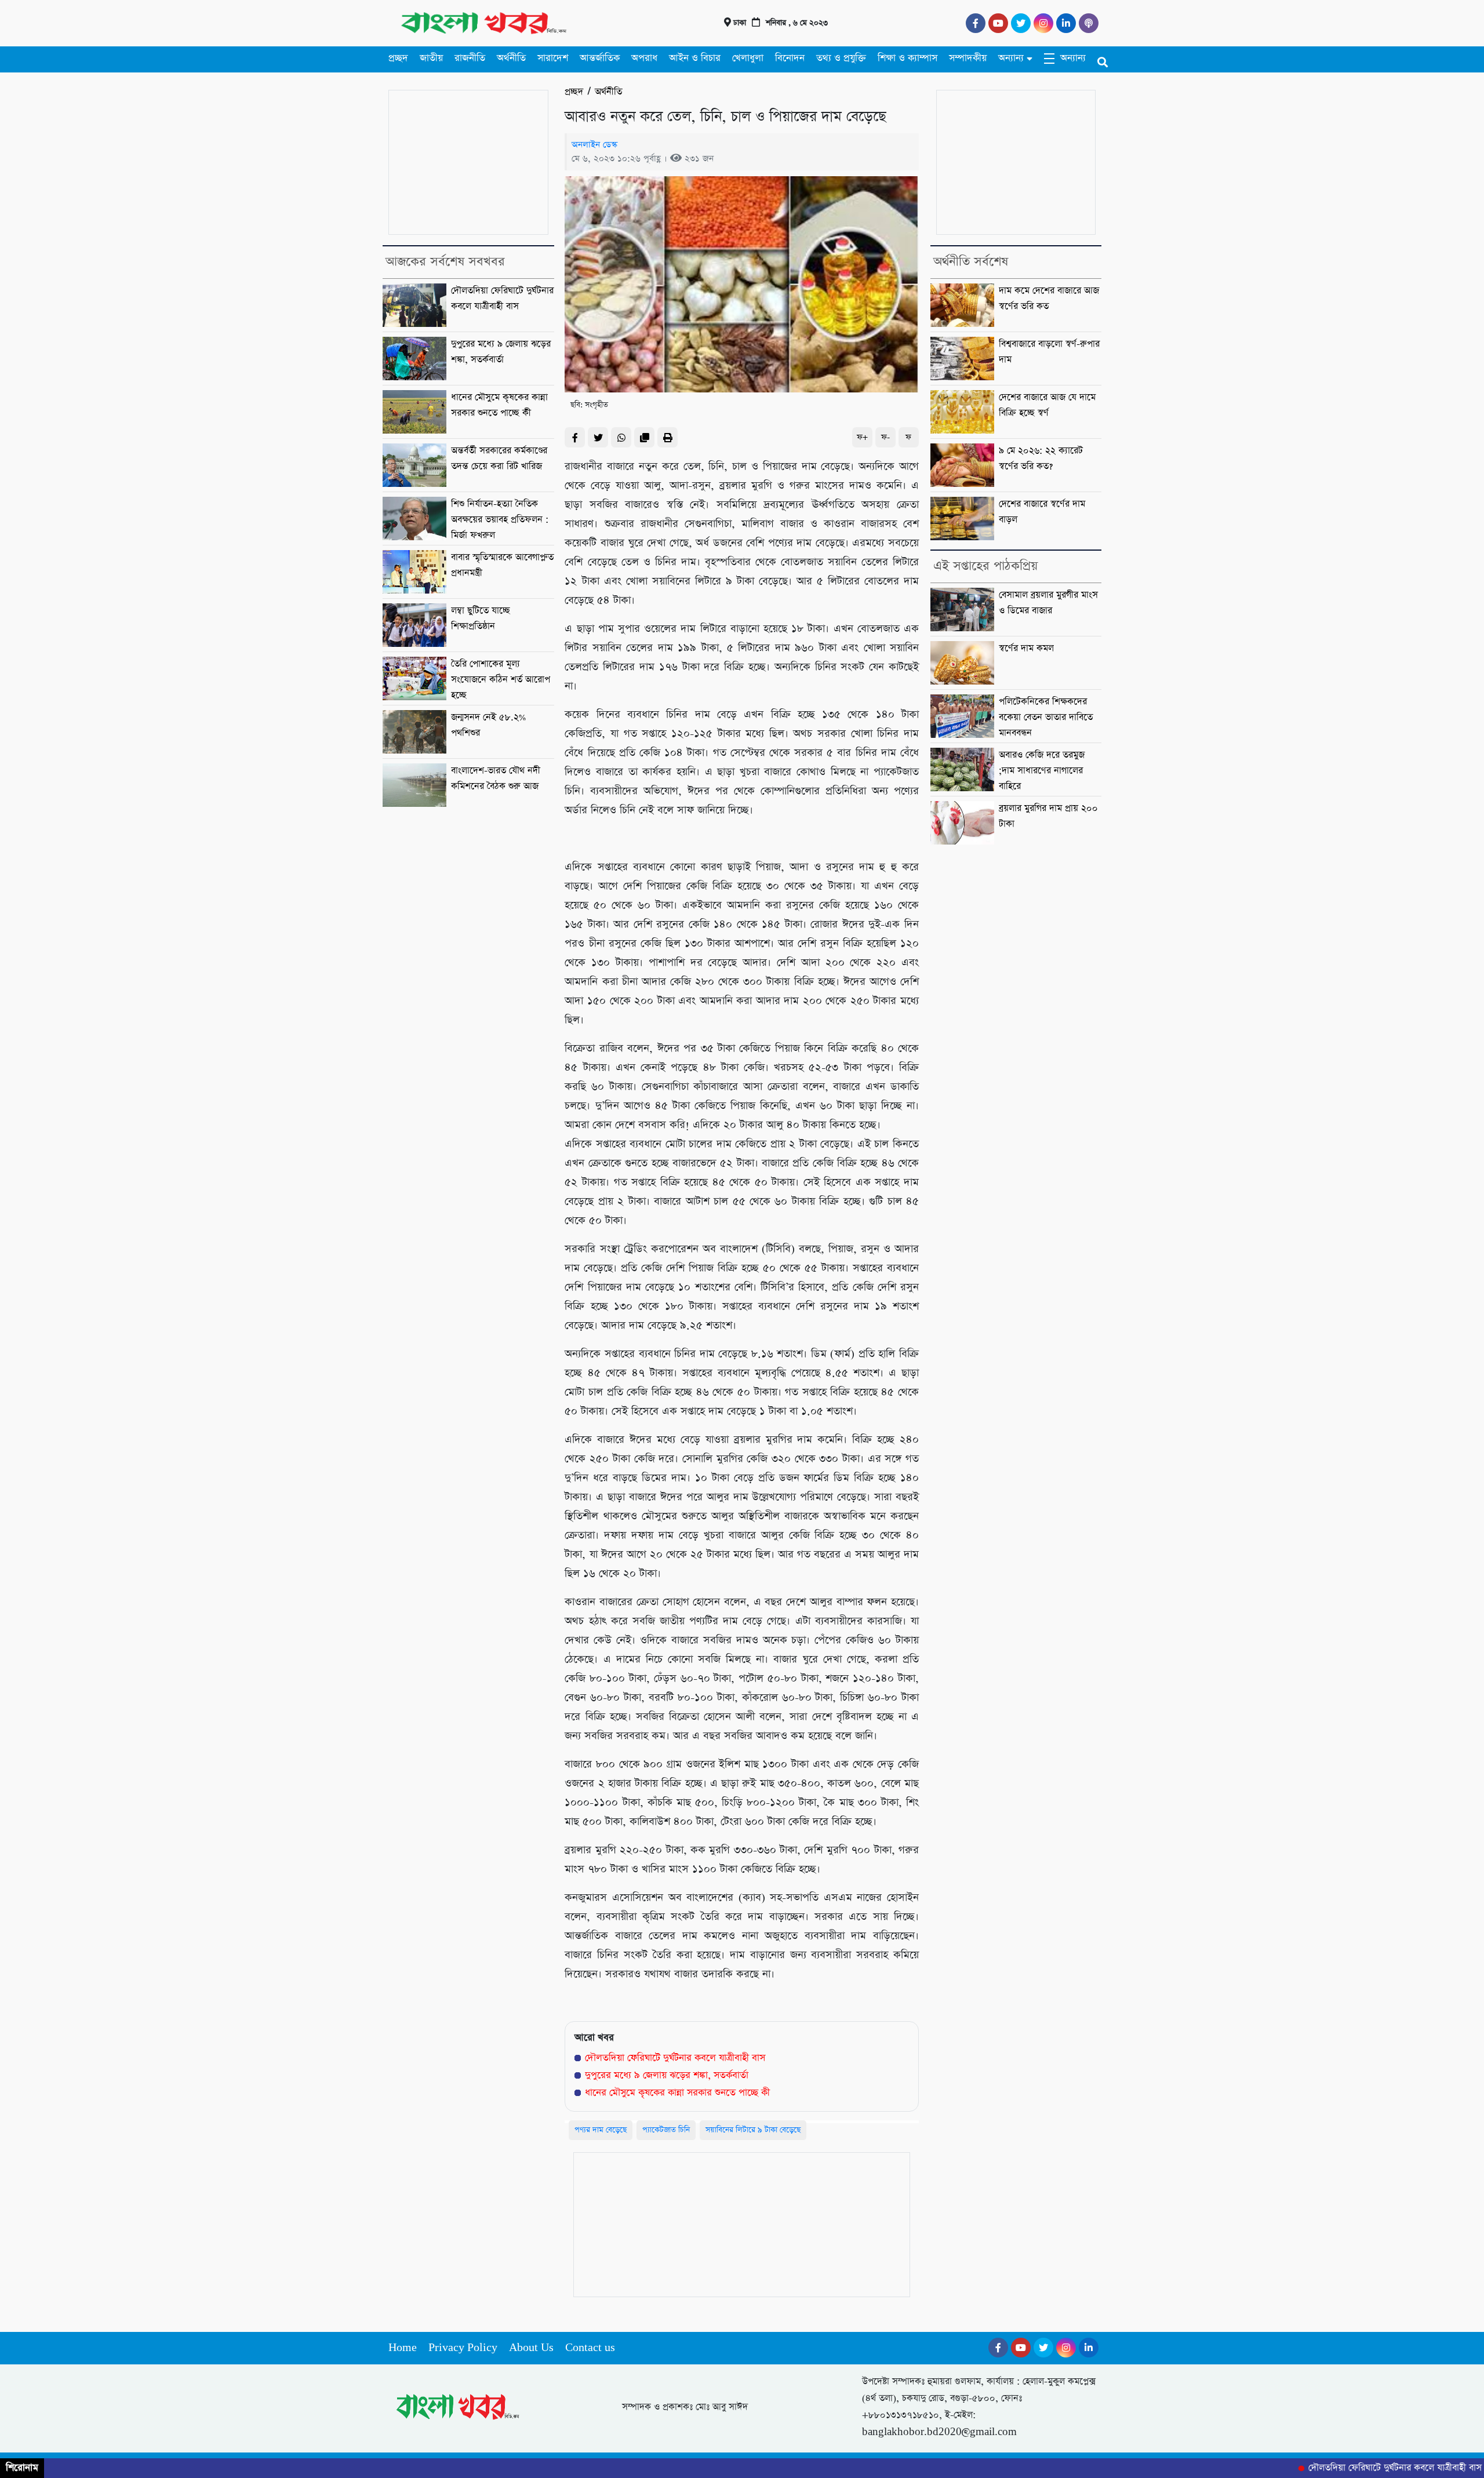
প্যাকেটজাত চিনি (666, 2130)
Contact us (590, 2348)
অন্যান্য (1011, 58)
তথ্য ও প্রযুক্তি (841, 58)
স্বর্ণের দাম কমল (1026, 649)
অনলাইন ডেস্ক (594, 145)
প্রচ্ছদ (398, 58)
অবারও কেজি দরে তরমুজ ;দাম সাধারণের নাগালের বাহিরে (1042, 771)
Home (403, 2348)
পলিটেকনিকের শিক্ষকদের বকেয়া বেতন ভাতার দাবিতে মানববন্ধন (1046, 718)
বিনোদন (790, 58)
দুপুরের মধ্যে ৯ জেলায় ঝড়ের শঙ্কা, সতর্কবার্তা (667, 2075)
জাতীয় (431, 58)
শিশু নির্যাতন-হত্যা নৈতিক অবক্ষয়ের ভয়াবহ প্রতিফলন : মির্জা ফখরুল (500, 520)
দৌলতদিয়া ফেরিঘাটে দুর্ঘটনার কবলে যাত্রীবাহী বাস (675, 2058)
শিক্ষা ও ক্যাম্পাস (908, 58)
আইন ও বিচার (695, 58)
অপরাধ (644, 58)
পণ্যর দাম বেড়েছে (601, 2130)
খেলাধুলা (748, 58)
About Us (531, 2348)
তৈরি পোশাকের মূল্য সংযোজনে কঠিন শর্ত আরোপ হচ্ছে (501, 680)
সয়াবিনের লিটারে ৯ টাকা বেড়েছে (753, 2130)
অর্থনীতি (511, 58)
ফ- (885, 437)
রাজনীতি (470, 58)
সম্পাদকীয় (968, 58)
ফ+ (862, 437)
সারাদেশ (553, 58)
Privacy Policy (463, 2348)
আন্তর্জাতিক (600, 58)
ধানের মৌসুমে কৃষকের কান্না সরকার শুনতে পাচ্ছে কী (677, 2093)
